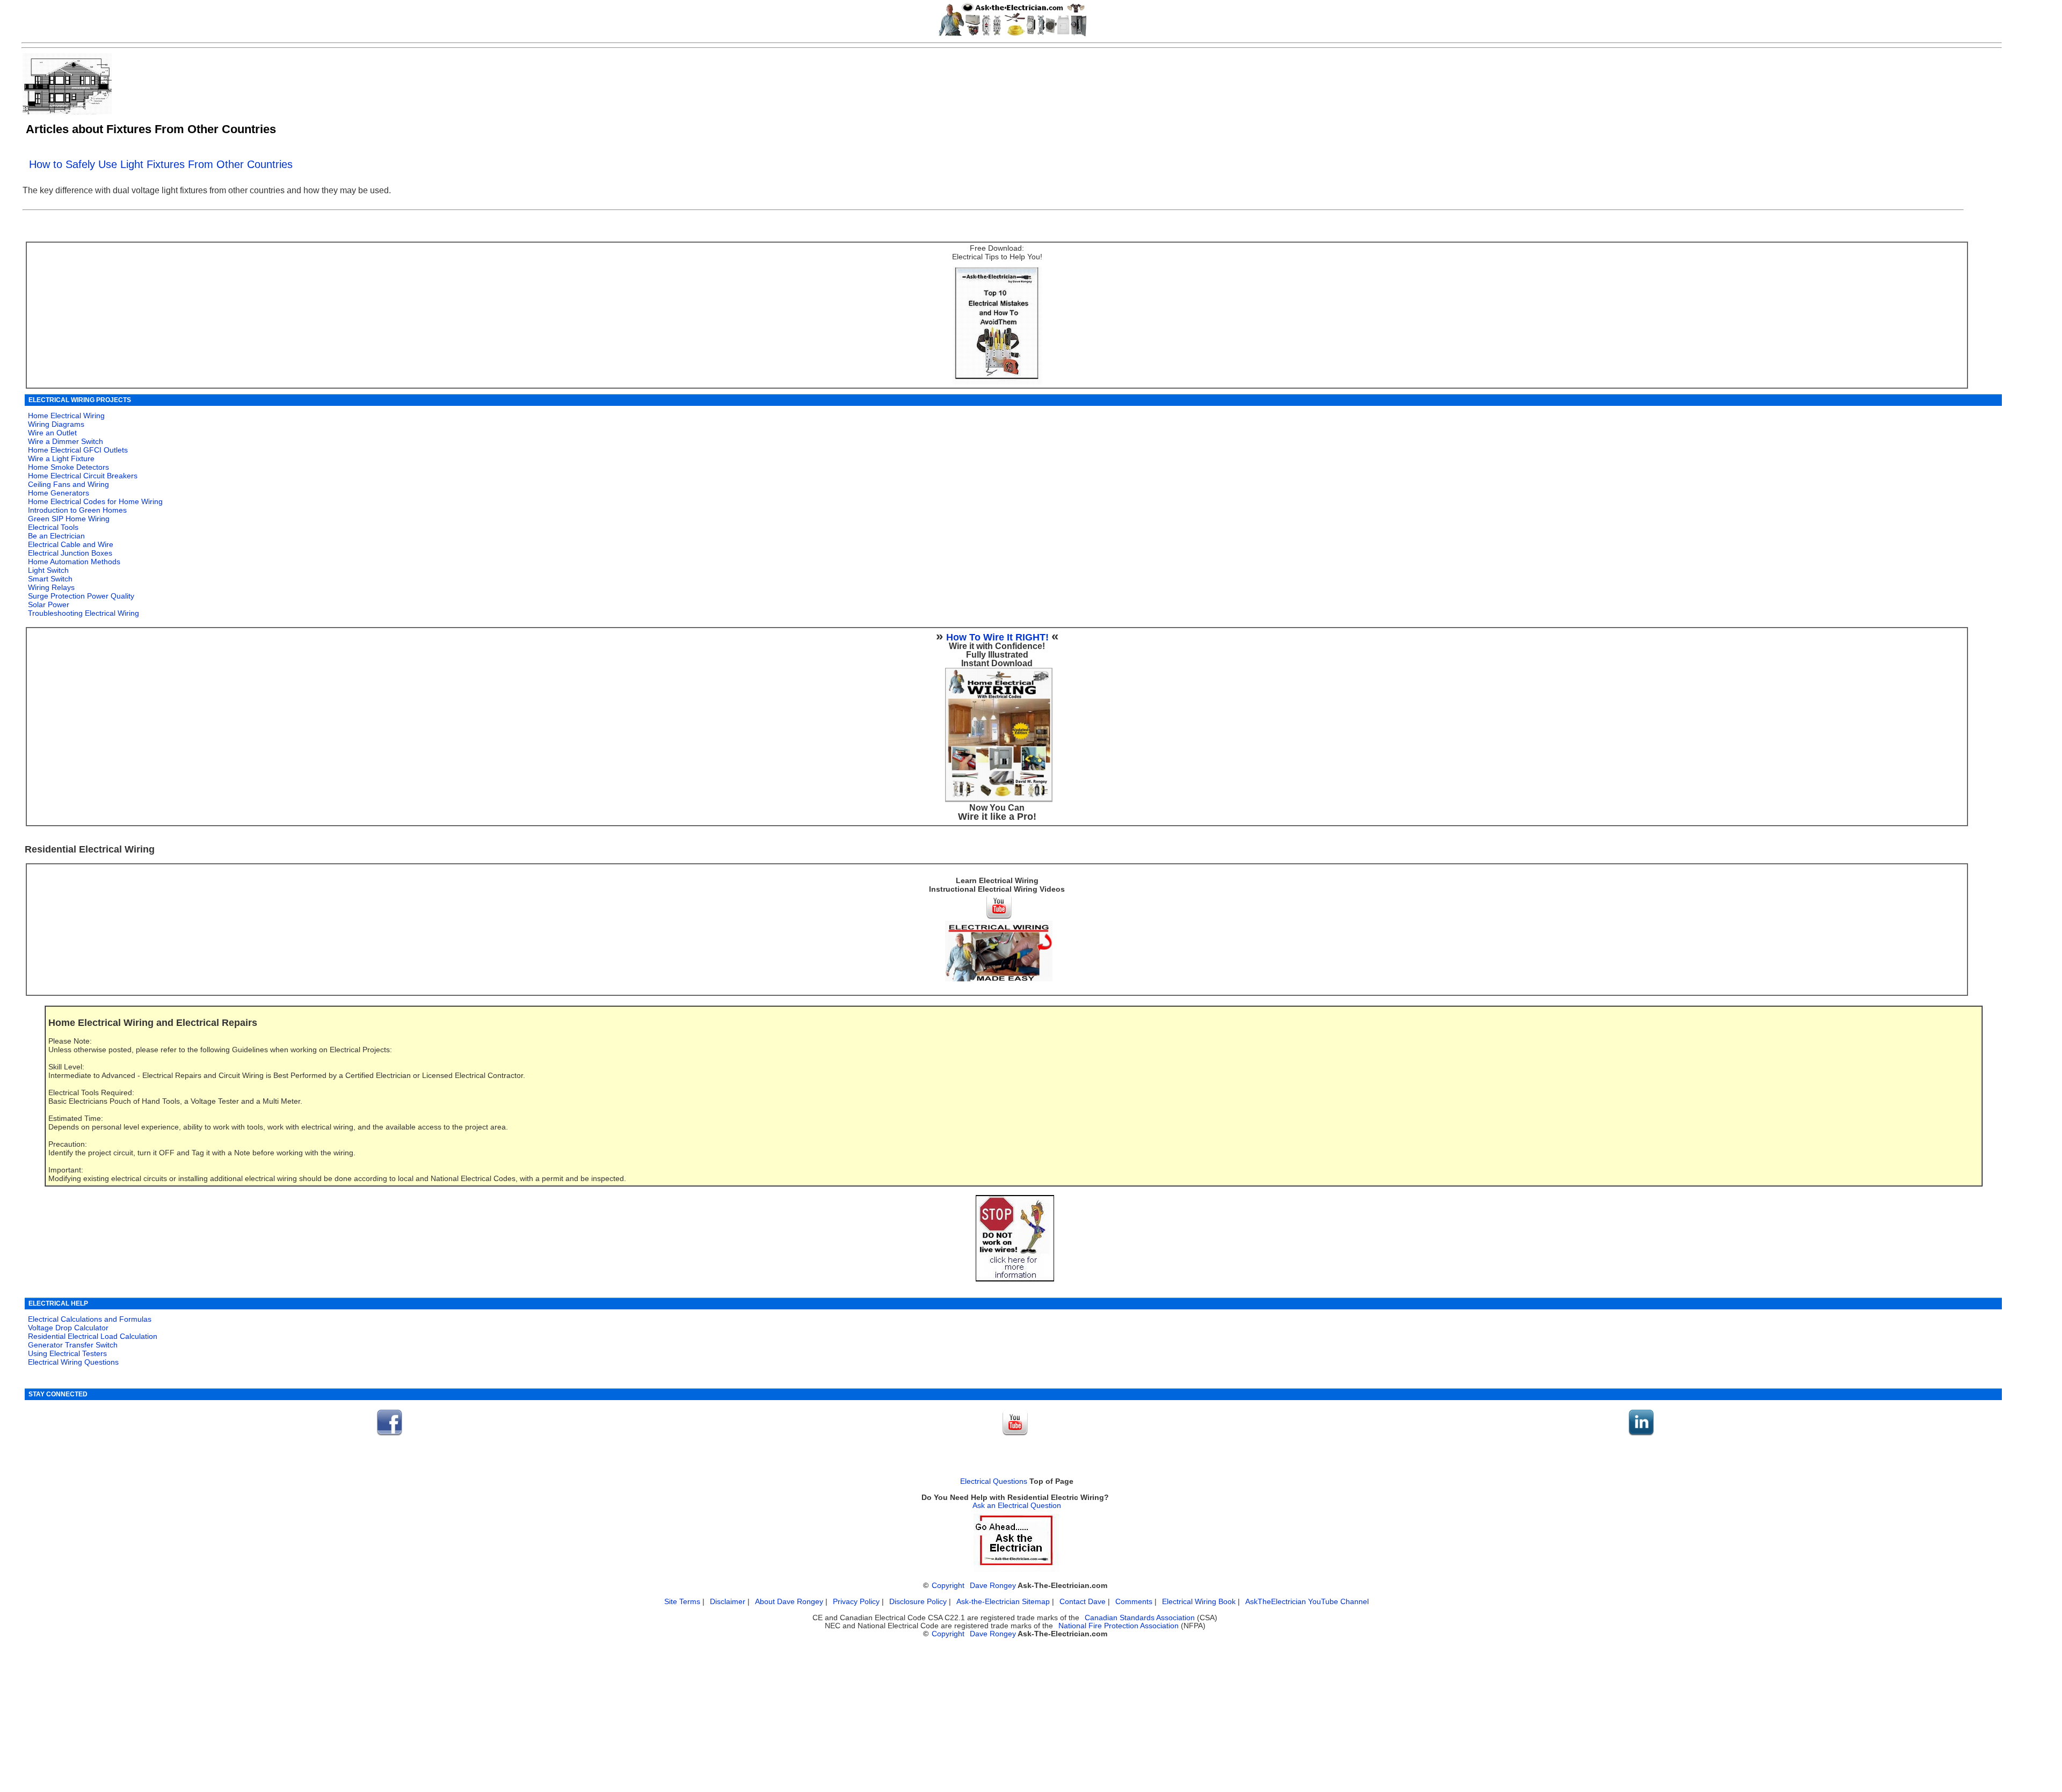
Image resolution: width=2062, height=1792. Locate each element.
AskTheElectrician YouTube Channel (1307, 1602)
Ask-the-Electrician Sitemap (1003, 1602)
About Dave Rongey (790, 1602)
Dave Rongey (993, 1586)
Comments (1134, 1602)
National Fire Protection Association (1119, 1626)
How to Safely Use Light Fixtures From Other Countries (161, 164)
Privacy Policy (857, 1602)
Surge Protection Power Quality (81, 596)
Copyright (948, 1586)
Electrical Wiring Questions (73, 1362)
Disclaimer (728, 1602)
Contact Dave (1084, 1602)
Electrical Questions (994, 1481)
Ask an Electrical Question (1017, 1506)
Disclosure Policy (918, 1602)
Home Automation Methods (74, 562)
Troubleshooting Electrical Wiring (84, 613)
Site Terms (682, 1602)
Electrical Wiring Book (1199, 1602)
